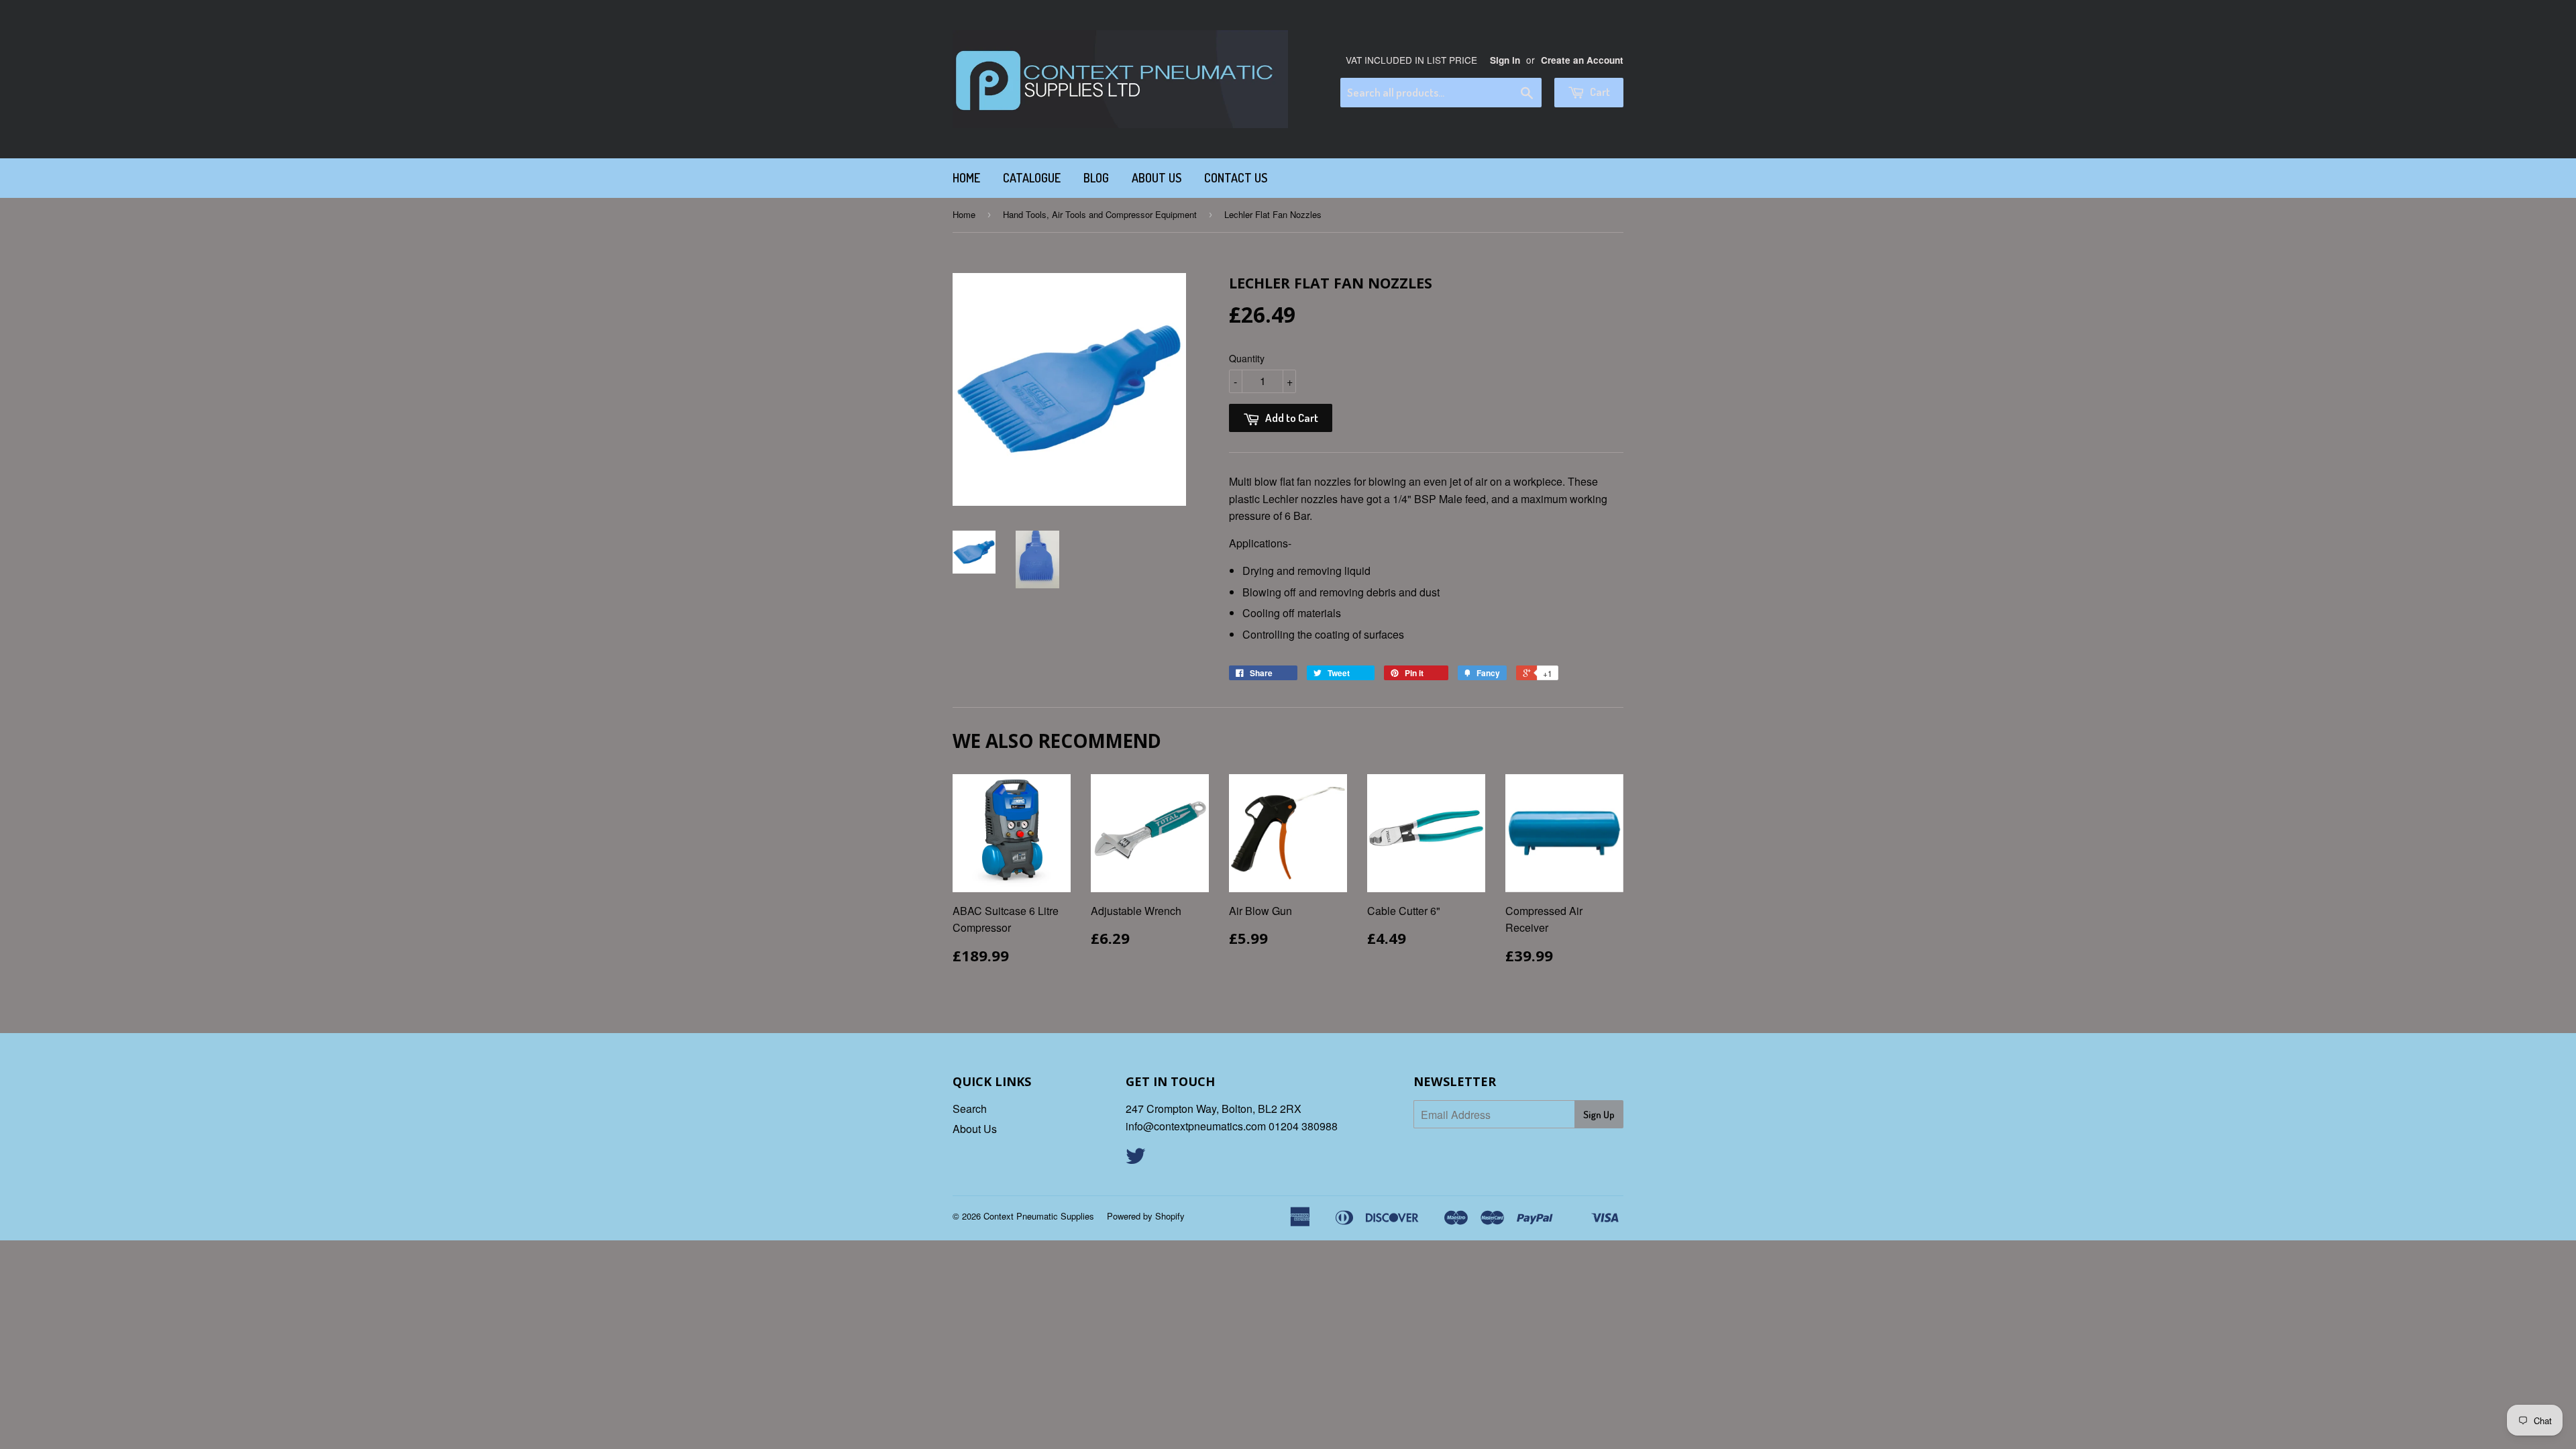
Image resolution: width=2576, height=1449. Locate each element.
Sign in (1505, 60)
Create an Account (1582, 60)
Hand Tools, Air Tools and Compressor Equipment (1100, 214)
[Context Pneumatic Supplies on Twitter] (1136, 1160)
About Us (1157, 178)
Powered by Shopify (1146, 1216)
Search (970, 1109)
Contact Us (1236, 178)
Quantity (1247, 358)
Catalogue (1032, 178)
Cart (1599, 92)
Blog (1096, 178)
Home (966, 178)
